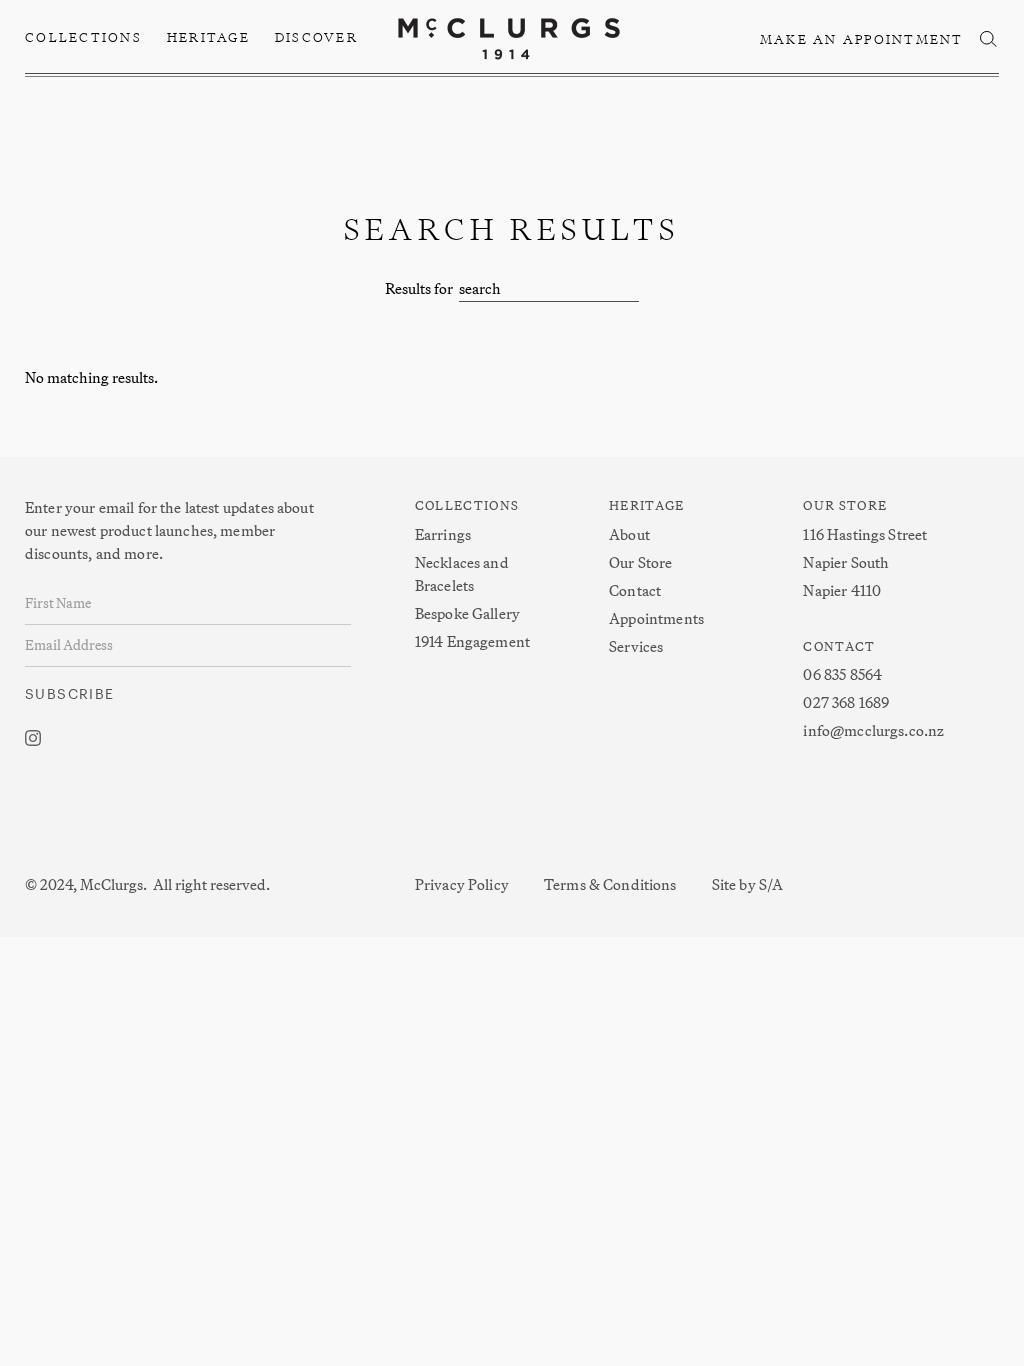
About (629, 534)
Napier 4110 (842, 590)
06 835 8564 (842, 674)
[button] (84, 38)
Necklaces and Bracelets (462, 574)
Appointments (656, 618)
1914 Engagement (472, 641)
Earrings (443, 534)
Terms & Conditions (610, 884)
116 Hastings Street (865, 534)
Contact (635, 590)
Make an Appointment (862, 40)
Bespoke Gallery (467, 613)
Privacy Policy (462, 884)
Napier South (846, 562)
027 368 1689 (846, 702)
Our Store (640, 562)
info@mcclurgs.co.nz (873, 730)
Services (636, 646)
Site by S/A (748, 884)
